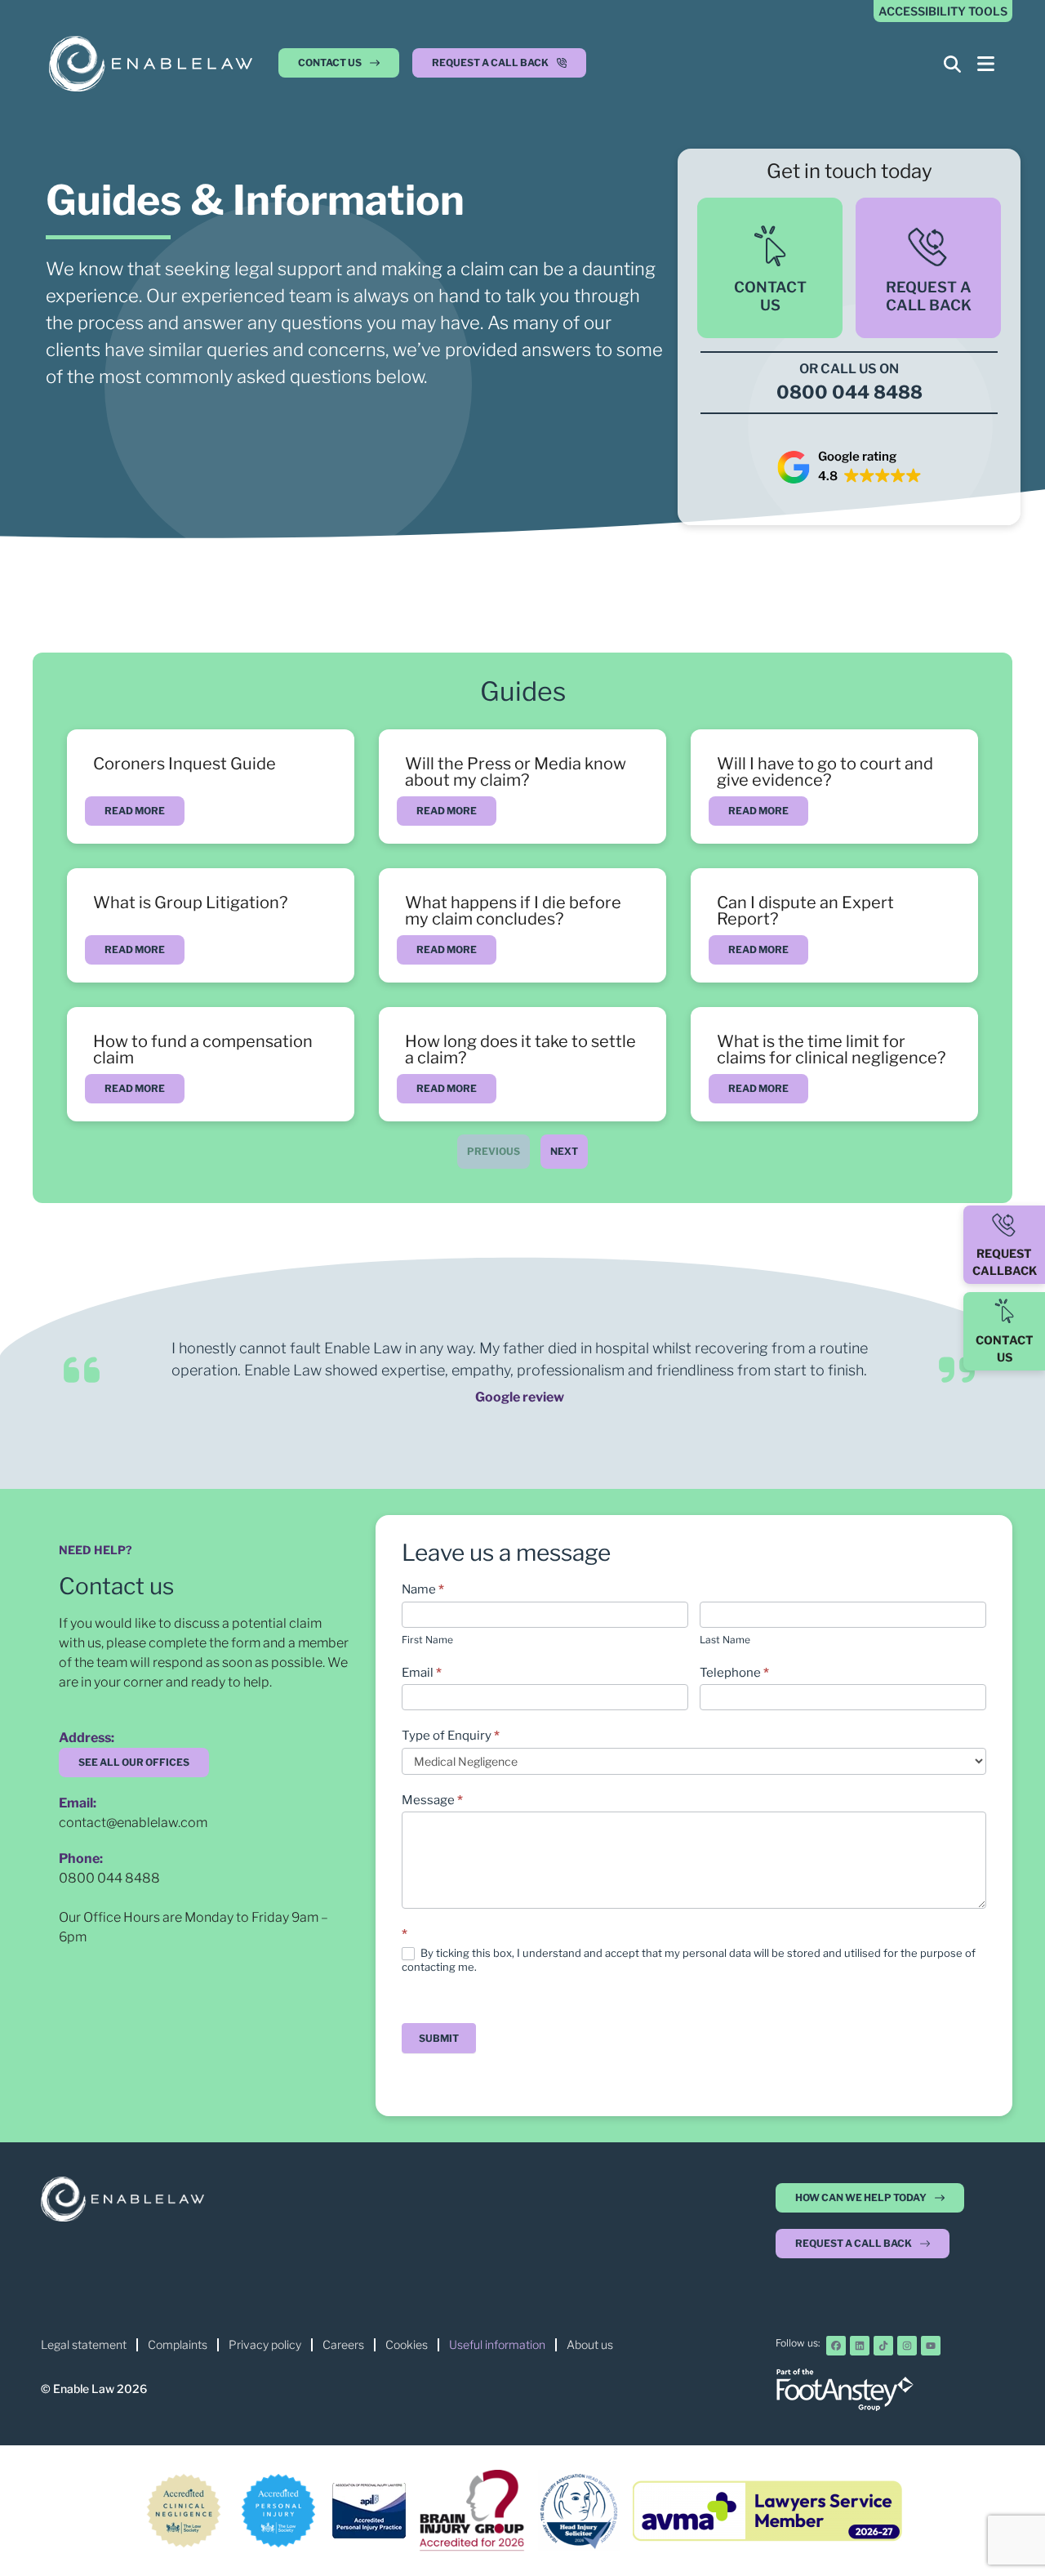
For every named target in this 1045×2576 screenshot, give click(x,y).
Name (423, 1589)
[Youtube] (931, 2346)
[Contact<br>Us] (770, 246)
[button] (499, 67)
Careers (343, 2344)
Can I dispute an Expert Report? (805, 911)
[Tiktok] (883, 2346)
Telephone (734, 1673)
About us (590, 2344)
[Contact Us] (1004, 1311)
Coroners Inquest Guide (185, 764)
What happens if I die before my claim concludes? (513, 911)
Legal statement (84, 2344)
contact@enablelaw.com (133, 1823)
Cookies (407, 2344)
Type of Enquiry (451, 1736)
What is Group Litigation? (190, 902)
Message (432, 1800)
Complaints (178, 2344)
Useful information (497, 2344)
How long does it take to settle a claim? (520, 1050)
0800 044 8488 (109, 1878)
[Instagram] (907, 2346)
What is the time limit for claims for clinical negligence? (831, 1050)
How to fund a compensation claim (203, 1050)
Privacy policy (265, 2344)
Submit (439, 2038)
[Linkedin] (860, 2346)
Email (422, 1673)
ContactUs (770, 296)
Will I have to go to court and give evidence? (825, 772)
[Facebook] (836, 2346)
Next (564, 1151)
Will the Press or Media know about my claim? (516, 772)
